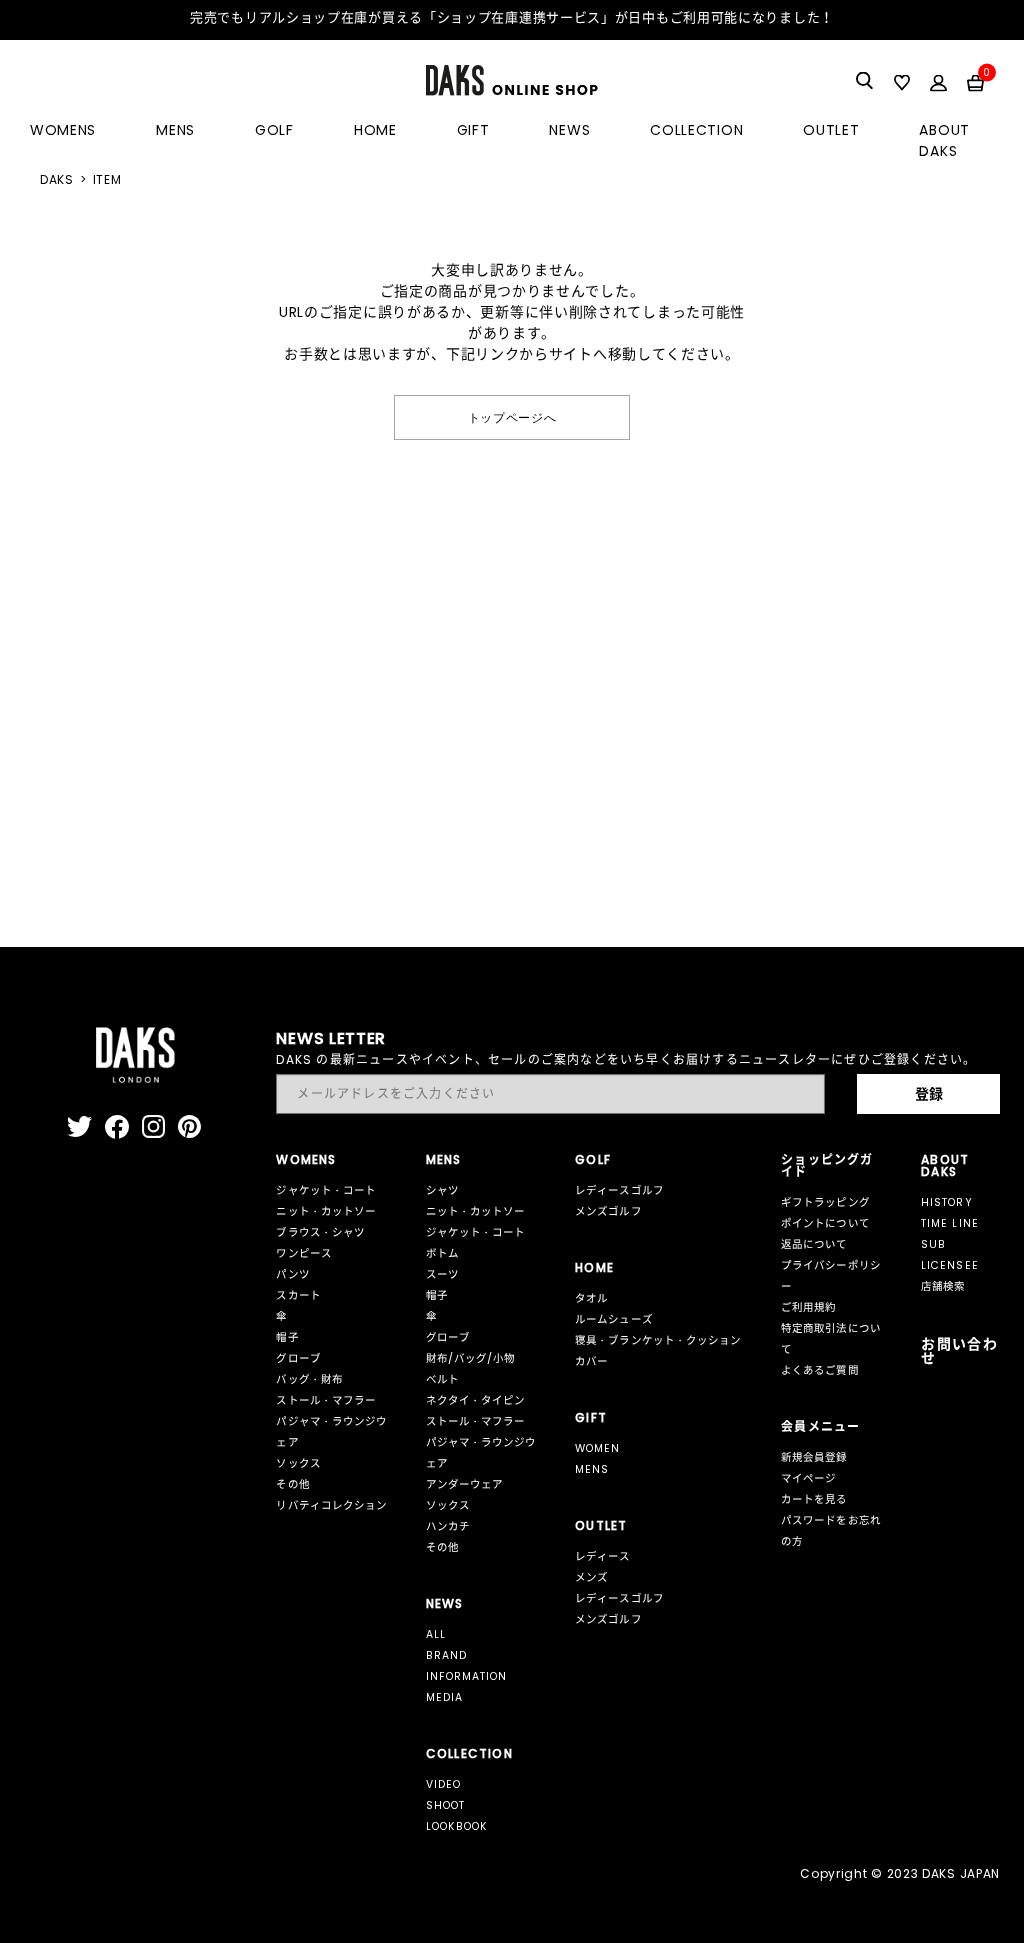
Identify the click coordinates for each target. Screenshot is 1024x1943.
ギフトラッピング (825, 1202)
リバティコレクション (331, 1505)
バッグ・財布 (309, 1379)
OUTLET (831, 130)
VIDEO (443, 1784)
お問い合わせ (959, 1351)
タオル (591, 1298)
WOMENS (63, 130)
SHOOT (445, 1805)
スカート (298, 1295)
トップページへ (512, 416)
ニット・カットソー (325, 1211)
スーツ (442, 1274)
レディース (602, 1556)
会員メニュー (820, 1426)
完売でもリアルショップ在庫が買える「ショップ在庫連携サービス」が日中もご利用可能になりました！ (512, 17)
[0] (975, 82)
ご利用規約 (808, 1307)
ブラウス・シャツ (320, 1232)
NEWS (569, 130)
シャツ (442, 1190)
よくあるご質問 (819, 1370)
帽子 (287, 1337)
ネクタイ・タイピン (475, 1400)
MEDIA (444, 1697)
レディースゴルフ (619, 1190)
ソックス (298, 1463)
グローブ (298, 1358)
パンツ (292, 1274)
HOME (375, 130)
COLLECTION (696, 130)
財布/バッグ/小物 (470, 1358)
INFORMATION (467, 1676)
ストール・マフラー (325, 1400)
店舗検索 (943, 1286)
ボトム (442, 1253)
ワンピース (303, 1253)
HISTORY (946, 1202)
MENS (175, 130)
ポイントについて (825, 1223)
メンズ (591, 1577)
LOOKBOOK (457, 1826)
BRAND (446, 1655)
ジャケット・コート (325, 1190)
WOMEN (597, 1448)
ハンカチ (448, 1526)
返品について (814, 1244)
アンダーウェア (464, 1484)
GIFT (473, 130)
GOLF (274, 130)
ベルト (442, 1379)
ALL (436, 1634)
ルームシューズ (613, 1319)
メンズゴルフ (608, 1211)
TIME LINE (949, 1223)
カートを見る (814, 1499)
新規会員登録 (814, 1457)
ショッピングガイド (827, 1165)
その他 (292, 1484)
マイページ (808, 1478)
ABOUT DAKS (944, 140)
